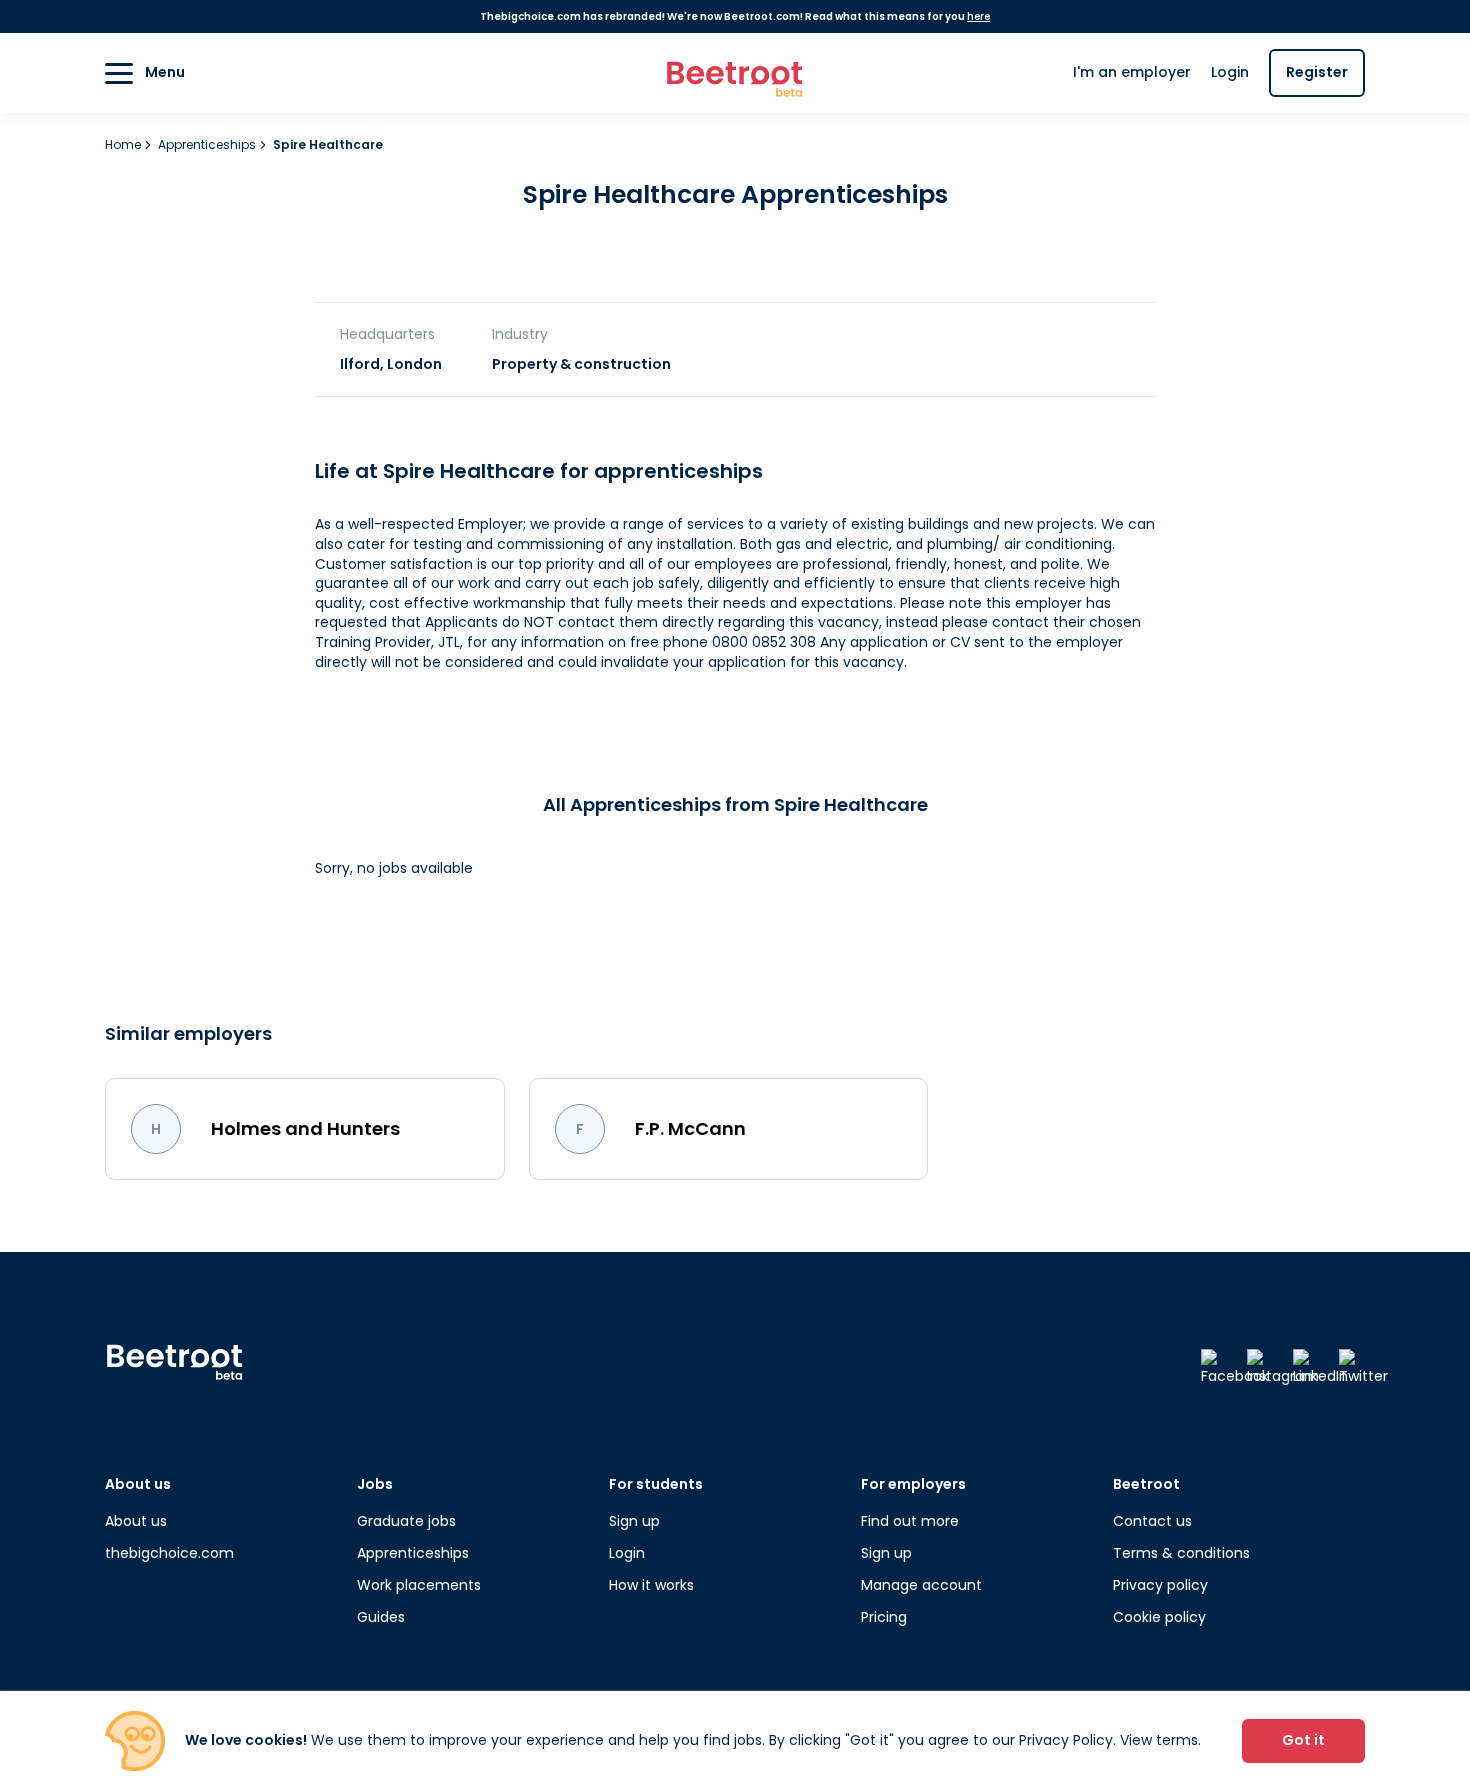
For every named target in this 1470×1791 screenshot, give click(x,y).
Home (124, 144)
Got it (1303, 1740)
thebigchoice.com (169, 1553)
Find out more (910, 1521)
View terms (1159, 1740)
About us (136, 1521)
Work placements (419, 1585)
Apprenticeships (208, 144)
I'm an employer (1132, 72)
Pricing (884, 1617)
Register (1317, 72)
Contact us (1152, 1521)
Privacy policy (1160, 1585)
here (978, 16)
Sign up (634, 1521)
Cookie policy (1159, 1617)
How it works (651, 1585)
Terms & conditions (1181, 1553)
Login (1230, 72)
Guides (381, 1617)
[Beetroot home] (735, 73)
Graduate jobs (406, 1521)
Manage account (921, 1585)
